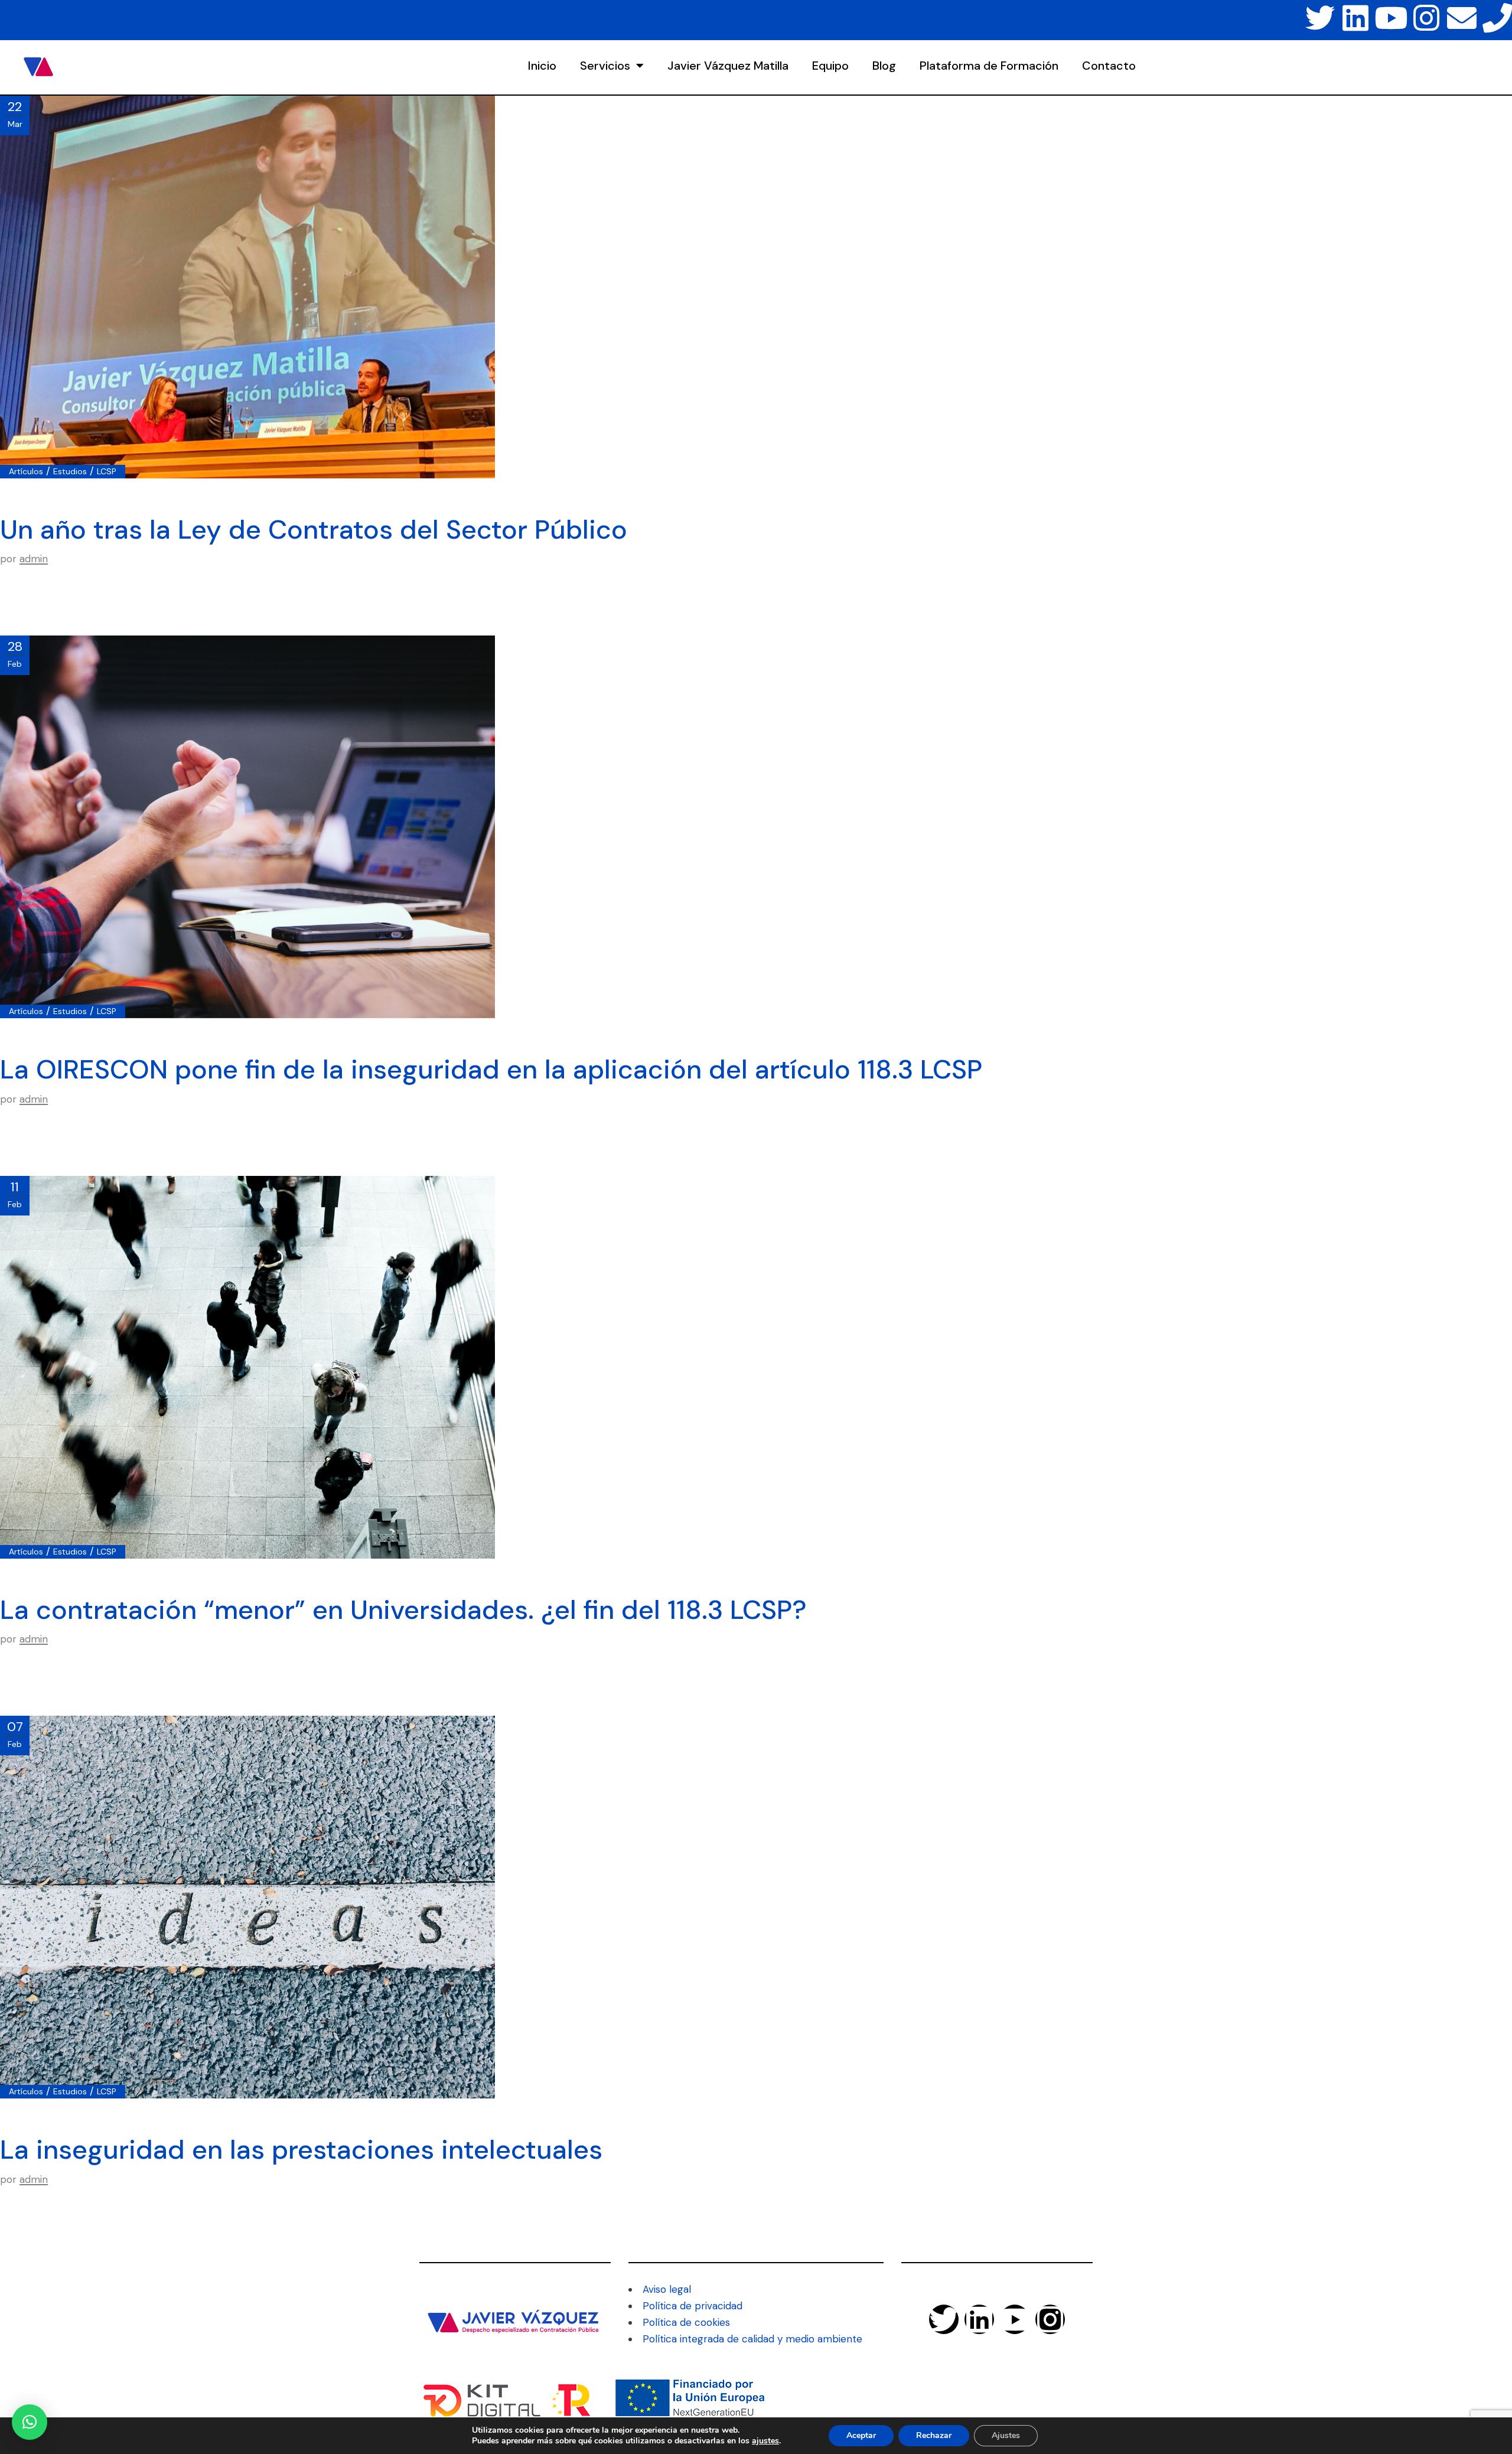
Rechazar (934, 2435)
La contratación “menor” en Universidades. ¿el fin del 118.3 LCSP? (403, 1610)
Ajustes (1006, 2435)
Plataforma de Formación (989, 66)
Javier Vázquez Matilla (728, 66)
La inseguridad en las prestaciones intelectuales (301, 2150)
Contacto (1109, 66)
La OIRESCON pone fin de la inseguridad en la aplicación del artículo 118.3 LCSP (491, 1069)
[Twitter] (1320, 18)
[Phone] (1497, 18)
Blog (884, 66)
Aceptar (861, 2435)
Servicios (605, 66)
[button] (30, 2422)
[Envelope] (1462, 18)
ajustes (765, 2441)
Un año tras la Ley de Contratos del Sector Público (314, 529)
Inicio (542, 66)
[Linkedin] (1355, 18)
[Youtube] (1391, 18)
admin (34, 559)
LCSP (107, 471)
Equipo (830, 66)
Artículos (26, 471)
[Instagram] (1426, 18)
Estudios (70, 471)
